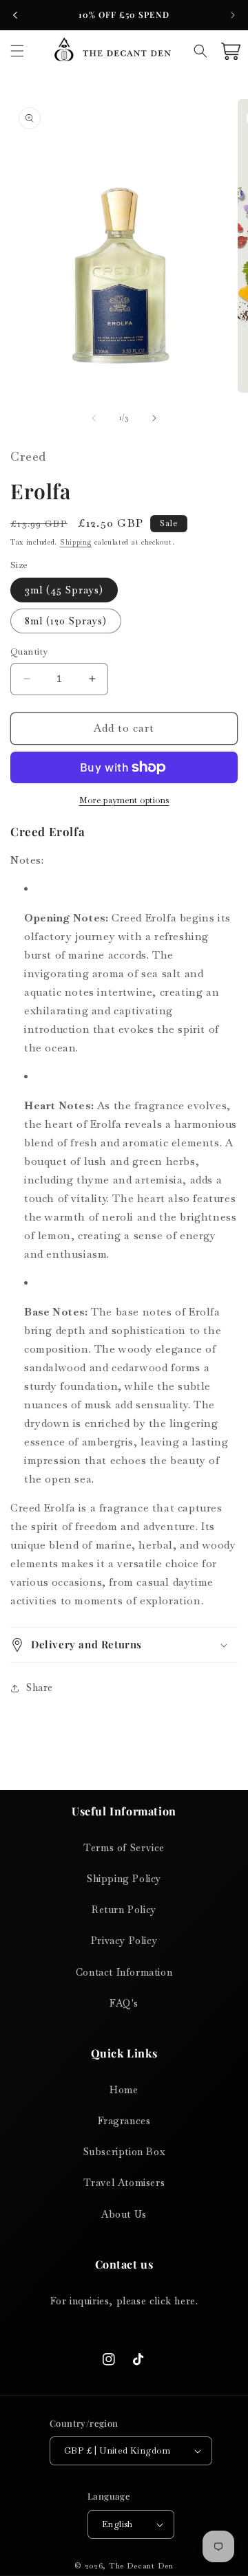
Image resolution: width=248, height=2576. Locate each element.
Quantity (29, 652)
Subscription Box (124, 2152)
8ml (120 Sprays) (66, 621)
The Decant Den (141, 2566)
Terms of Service (124, 1848)
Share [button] (40, 1688)
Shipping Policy (124, 1879)
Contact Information (124, 1972)
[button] (17, 51)
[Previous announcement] (15, 15)
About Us (124, 2214)
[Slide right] (154, 418)
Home (124, 2090)
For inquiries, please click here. (124, 2301)
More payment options (124, 800)
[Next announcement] (233, 15)
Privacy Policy (124, 1941)
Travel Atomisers (124, 2183)
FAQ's (124, 2003)
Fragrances (124, 2121)
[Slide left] (94, 418)
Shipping (76, 542)
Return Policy (124, 1910)
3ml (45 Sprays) (64, 590)
